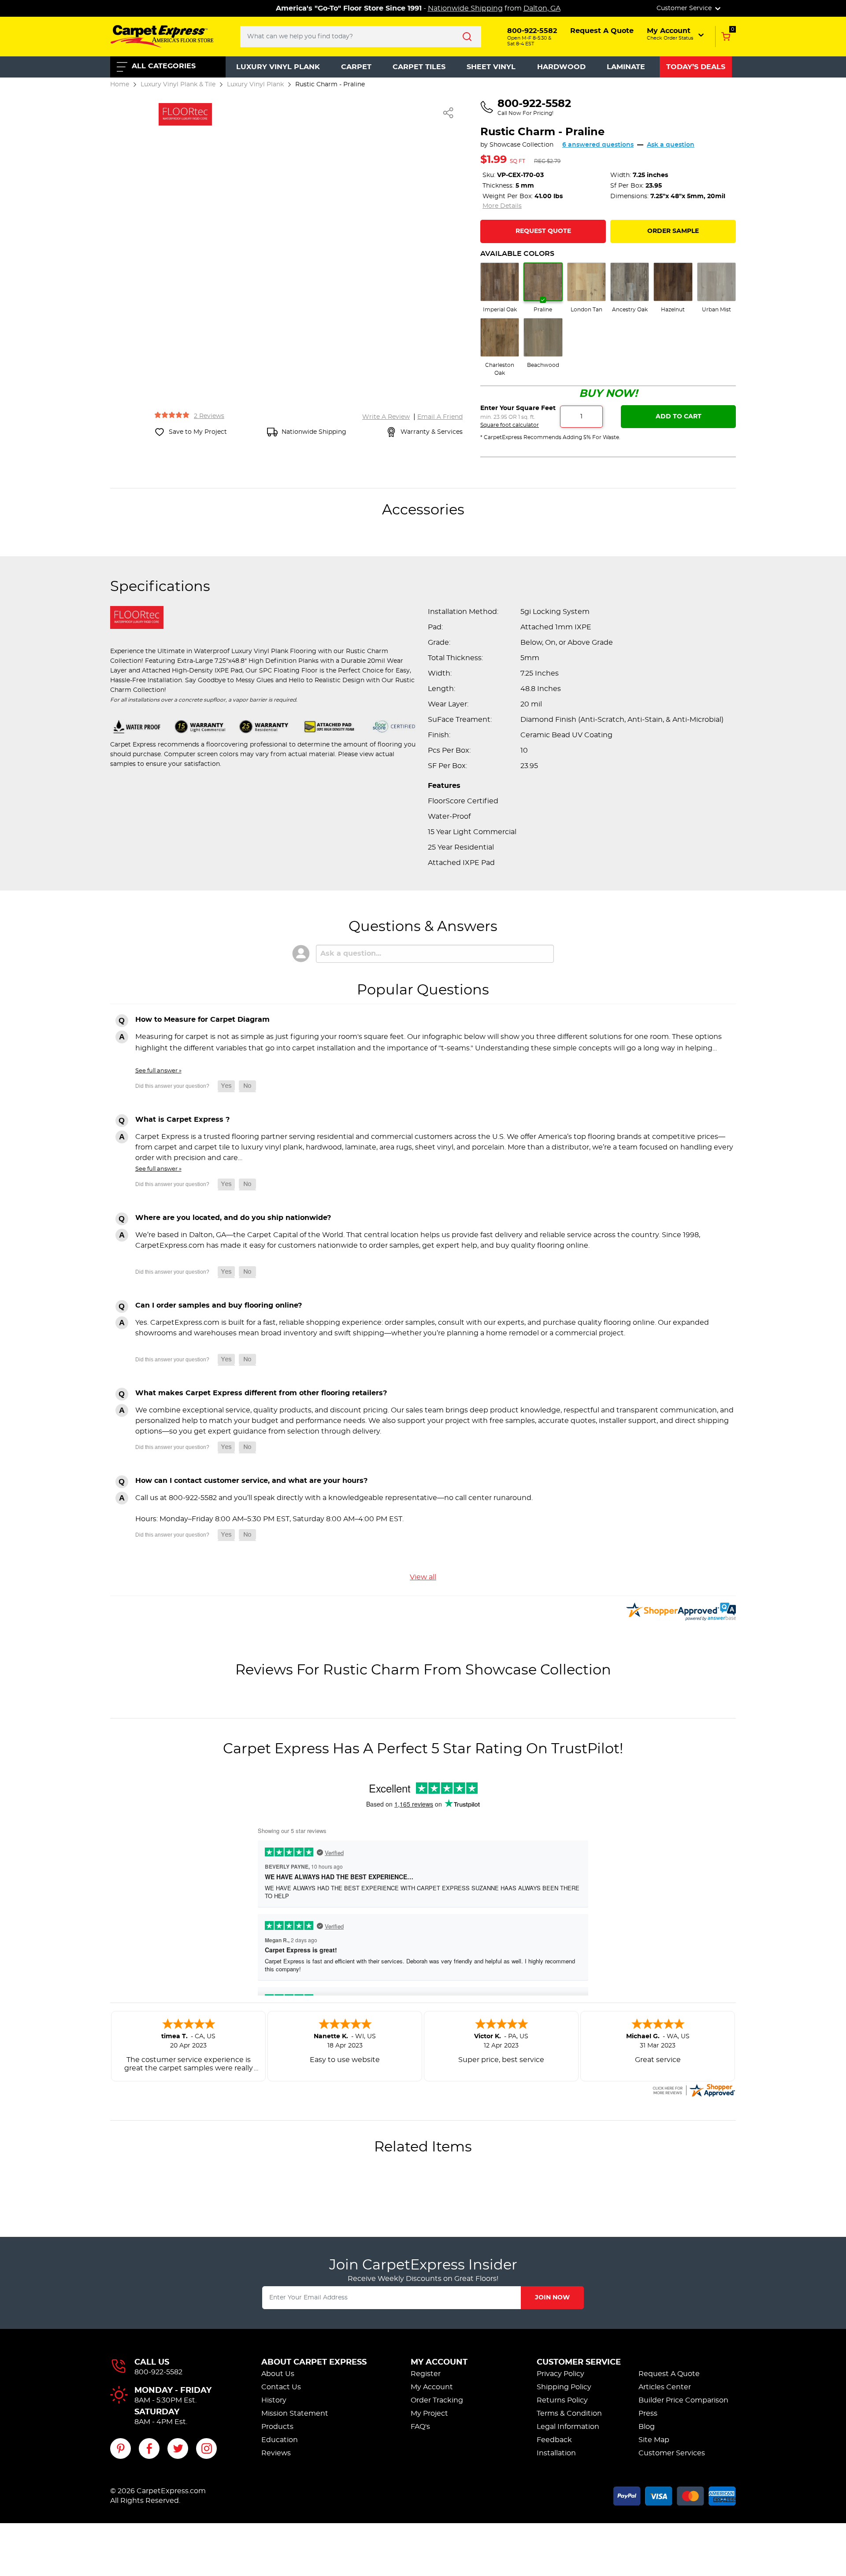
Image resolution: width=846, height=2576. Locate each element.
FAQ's (420, 2427)
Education (280, 2440)
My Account (439, 2362)
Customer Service (579, 2362)
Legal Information (568, 2427)
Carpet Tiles (419, 67)
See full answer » (158, 1071)
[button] (676, 34)
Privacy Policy (560, 2374)
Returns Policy (562, 2400)
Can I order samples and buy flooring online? (219, 1305)
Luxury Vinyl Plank (278, 67)
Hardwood (561, 67)
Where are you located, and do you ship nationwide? (233, 1218)
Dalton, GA (542, 8)
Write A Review (386, 417)
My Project (429, 2413)
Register (426, 2374)
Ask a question (671, 145)
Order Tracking (437, 2400)
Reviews (276, 2453)
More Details (502, 206)
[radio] (500, 288)
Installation (556, 2453)
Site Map (654, 2440)
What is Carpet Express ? (182, 1120)
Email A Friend (440, 417)
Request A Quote (669, 2374)
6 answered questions (598, 145)
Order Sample (673, 231)
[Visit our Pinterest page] (121, 2448)
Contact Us (281, 2387)
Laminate (626, 67)
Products (277, 2427)
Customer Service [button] (685, 8)
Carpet (356, 67)
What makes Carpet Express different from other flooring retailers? (261, 1393)
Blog (647, 2427)
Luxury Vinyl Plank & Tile (178, 84)
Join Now (552, 2298)
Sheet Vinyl (491, 67)
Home (120, 84)
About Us (278, 2374)
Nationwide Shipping (465, 8)
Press (648, 2413)
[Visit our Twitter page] (178, 2448)
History (274, 2400)
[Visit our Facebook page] (149, 2448)
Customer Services (672, 2453)
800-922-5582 (158, 2372)
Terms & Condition (569, 2413)
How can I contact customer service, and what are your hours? (251, 1481)
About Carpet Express (314, 2362)
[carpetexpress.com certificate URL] (694, 2089)
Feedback (554, 2440)
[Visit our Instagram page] (206, 2448)
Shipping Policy (564, 2387)
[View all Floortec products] (185, 113)
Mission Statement (295, 2413)
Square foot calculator (510, 425)
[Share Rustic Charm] (449, 113)
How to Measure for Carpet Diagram (202, 1020)
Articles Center (665, 2387)
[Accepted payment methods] (675, 2495)
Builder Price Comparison (683, 2400)
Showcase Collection (521, 145)
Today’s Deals (696, 67)
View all (423, 1577)
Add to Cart (679, 417)
